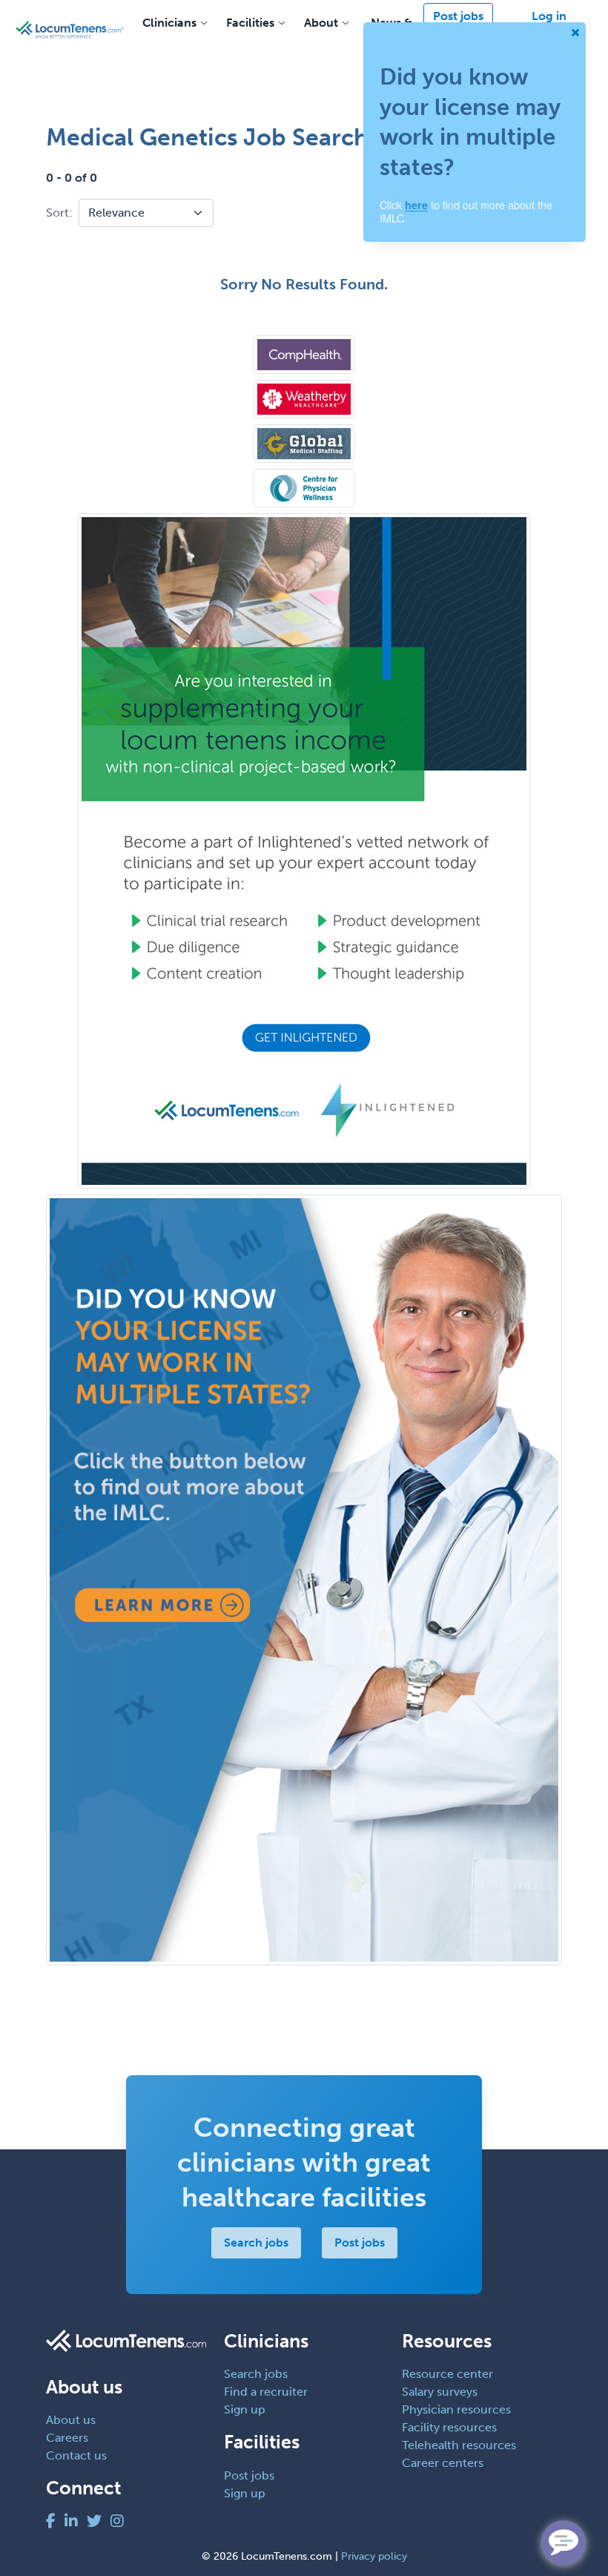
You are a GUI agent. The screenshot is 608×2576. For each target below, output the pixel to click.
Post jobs (458, 16)
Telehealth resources (459, 2445)
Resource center (447, 2374)
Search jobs (256, 2242)
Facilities (250, 23)
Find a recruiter (266, 2392)
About (321, 23)
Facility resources (449, 2427)
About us (71, 2420)
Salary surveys (440, 2392)
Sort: (59, 213)
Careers (67, 2438)
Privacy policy (374, 2556)
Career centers (443, 2463)
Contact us (76, 2455)
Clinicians (169, 23)
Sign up (245, 2409)
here (416, 205)
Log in (549, 16)
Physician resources (456, 2409)
